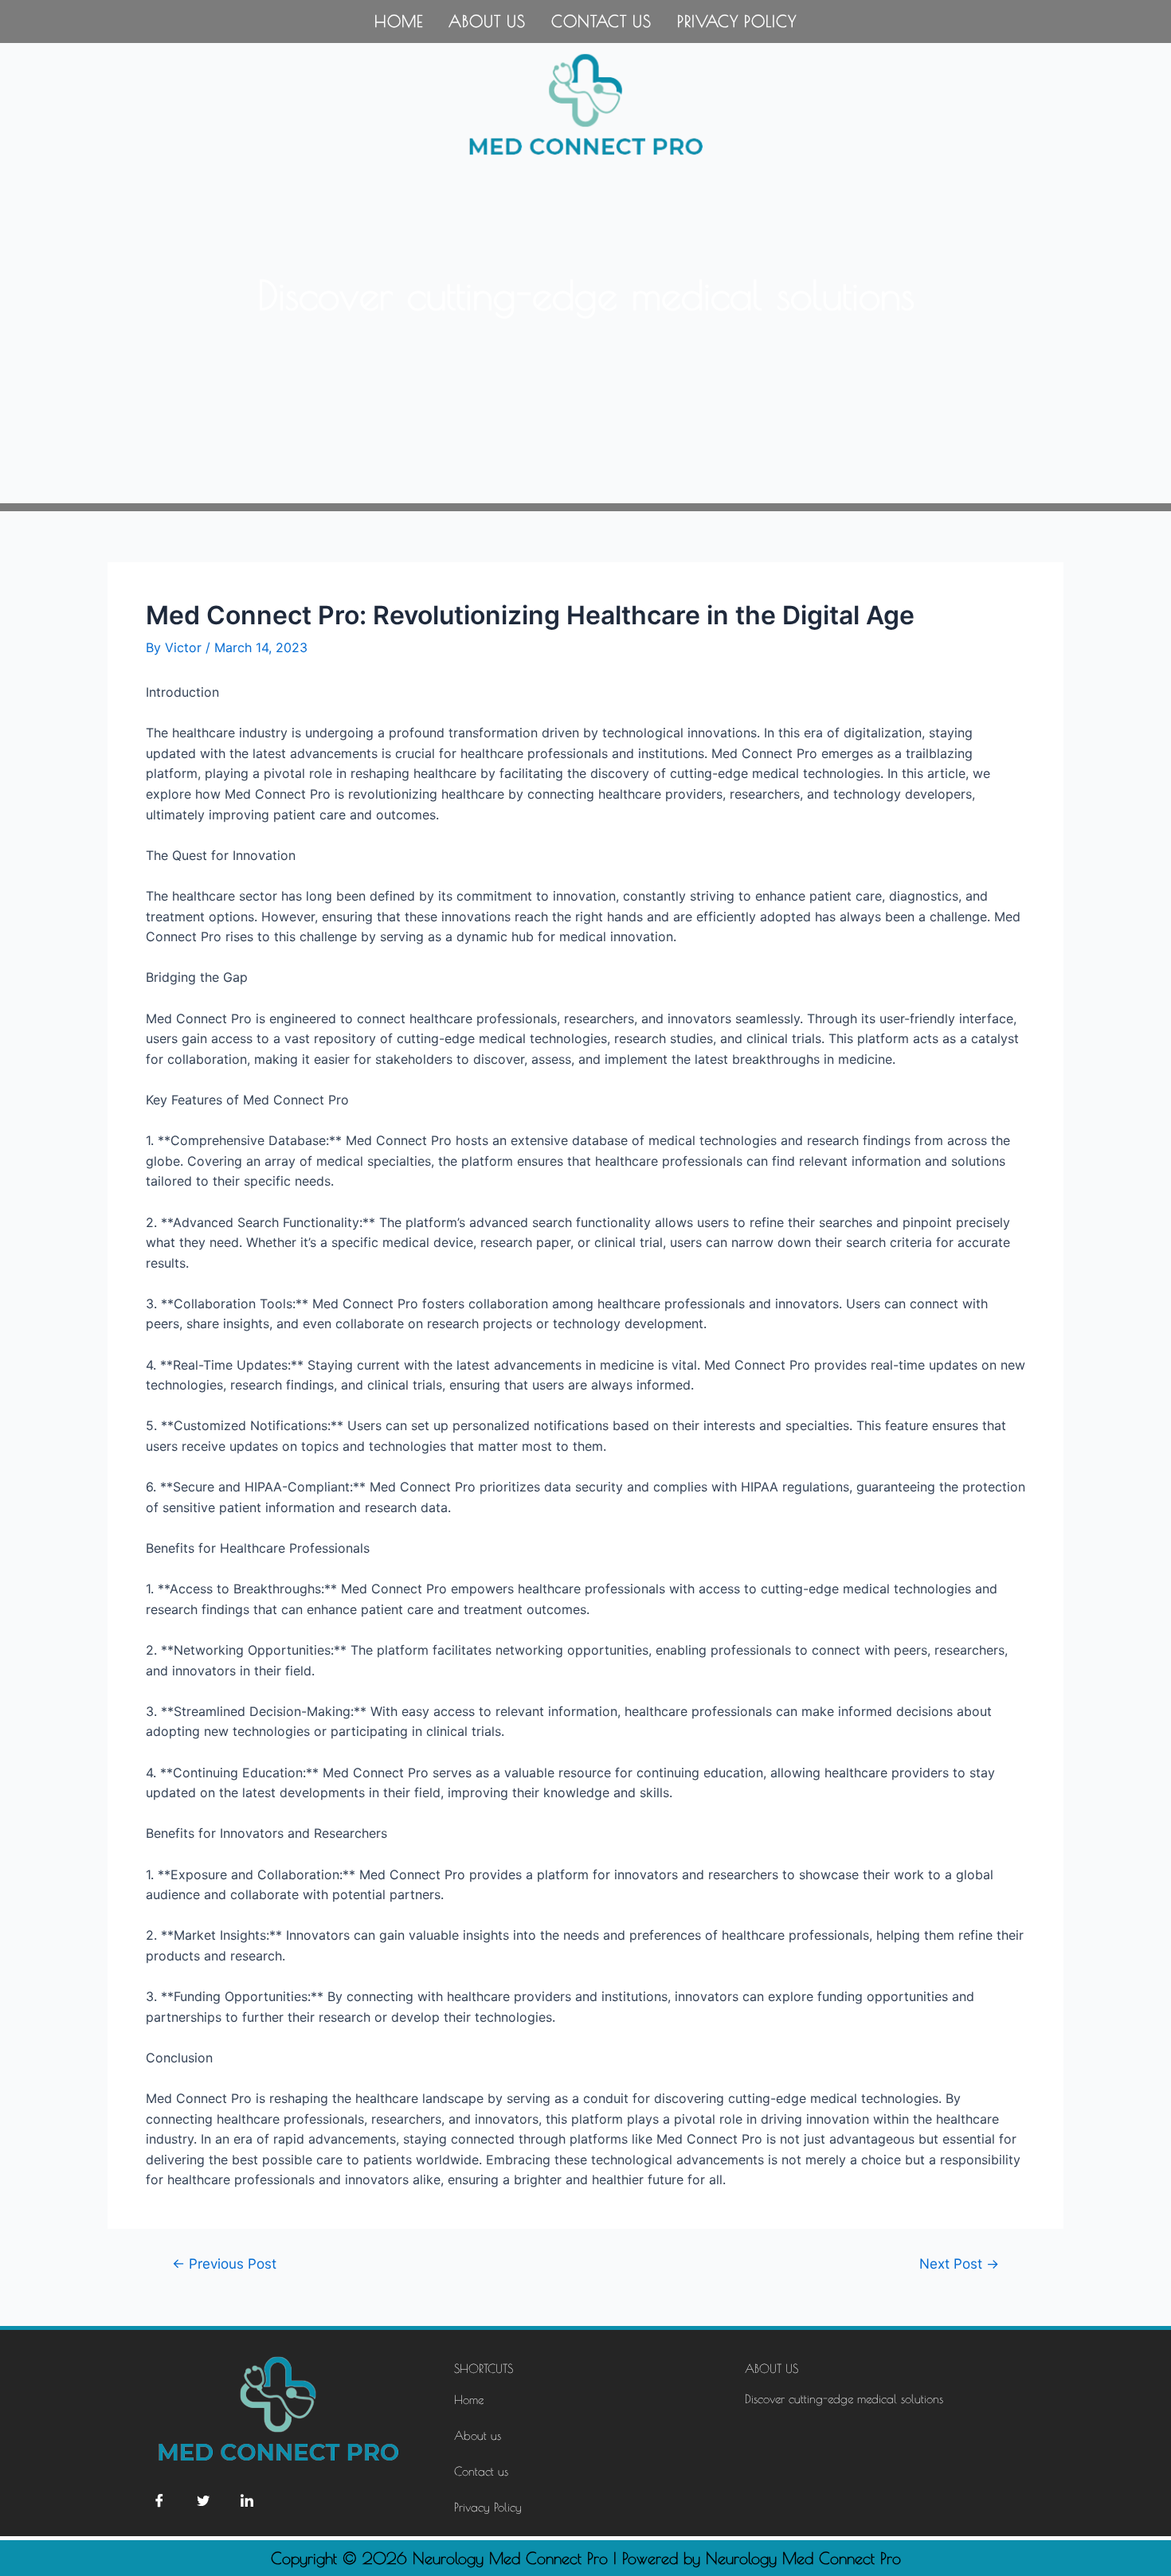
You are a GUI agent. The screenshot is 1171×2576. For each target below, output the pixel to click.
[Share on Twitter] (203, 2500)
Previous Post (224, 2263)
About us (487, 21)
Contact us (601, 21)
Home (399, 21)
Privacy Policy (737, 21)
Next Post (959, 2263)
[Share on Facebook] (159, 2500)
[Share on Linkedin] (247, 2500)
